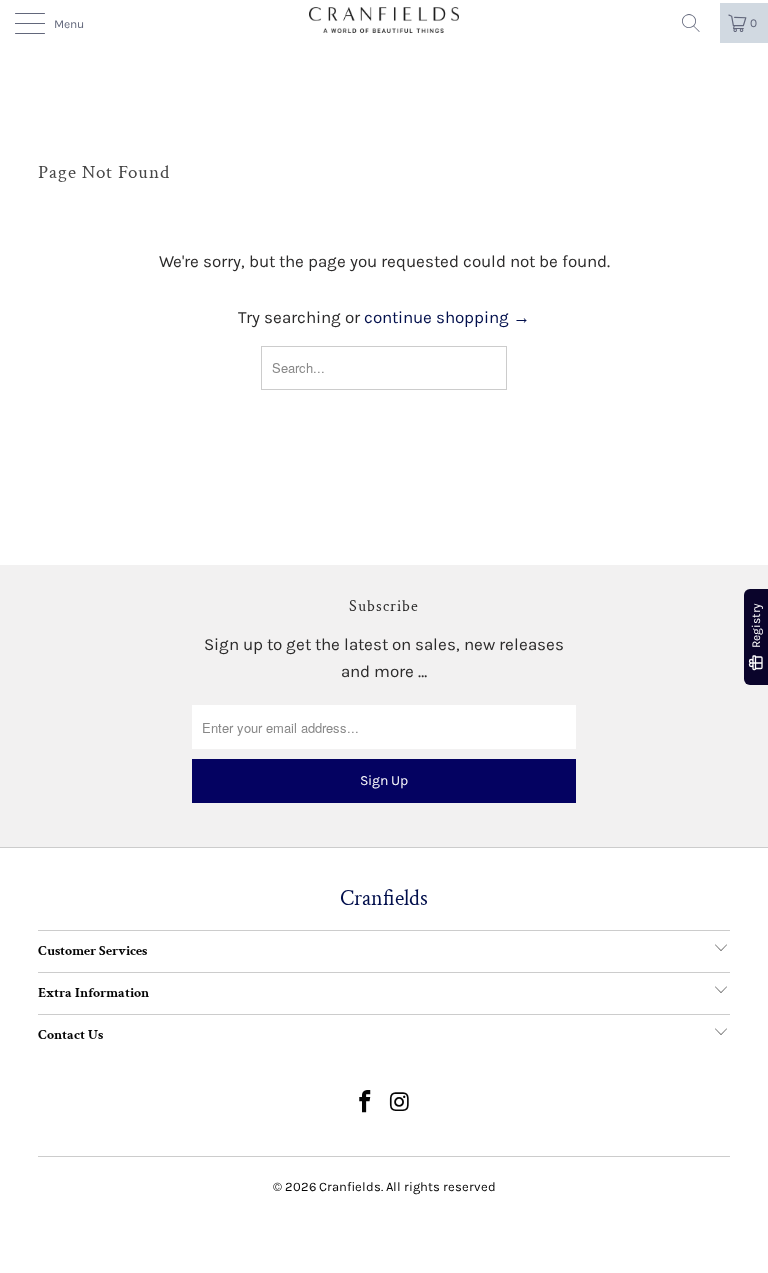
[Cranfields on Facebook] (366, 1104)
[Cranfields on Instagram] (401, 1104)
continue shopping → (447, 317)
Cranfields (350, 1186)
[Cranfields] (384, 20)
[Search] (698, 23)
